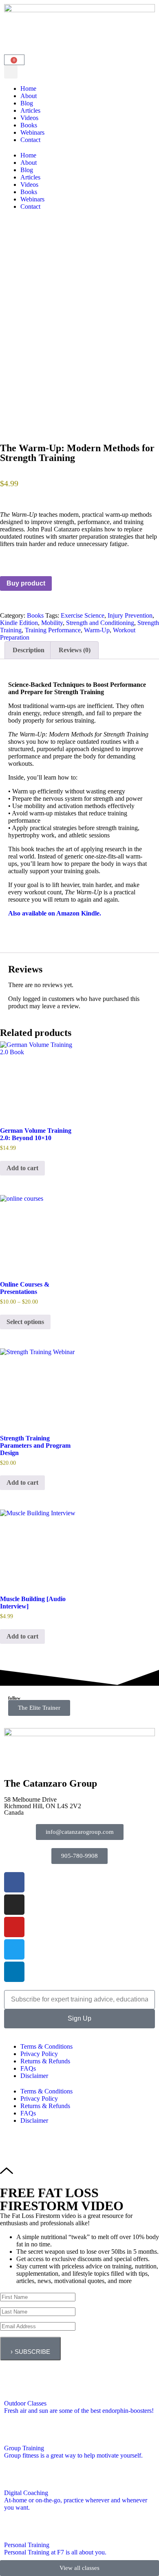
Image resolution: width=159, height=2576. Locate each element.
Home (28, 88)
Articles (30, 110)
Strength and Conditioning (100, 623)
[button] (11, 72)
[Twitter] (14, 1949)
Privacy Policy (39, 2054)
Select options (25, 1322)
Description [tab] (29, 650)
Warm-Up (97, 630)
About (29, 96)
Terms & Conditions (46, 2046)
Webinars (32, 132)
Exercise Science (83, 615)
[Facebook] (14, 1882)
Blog (27, 103)
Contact (30, 140)
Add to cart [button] (22, 1168)
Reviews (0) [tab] (75, 650)
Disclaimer (34, 2076)
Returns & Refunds (45, 2061)
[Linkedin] (14, 1972)
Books (29, 125)
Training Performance (53, 630)
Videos (29, 118)
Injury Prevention (130, 615)
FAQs (28, 2068)
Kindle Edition (19, 623)
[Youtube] (14, 1927)
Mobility (52, 623)
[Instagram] (14, 1905)
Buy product (26, 583)
